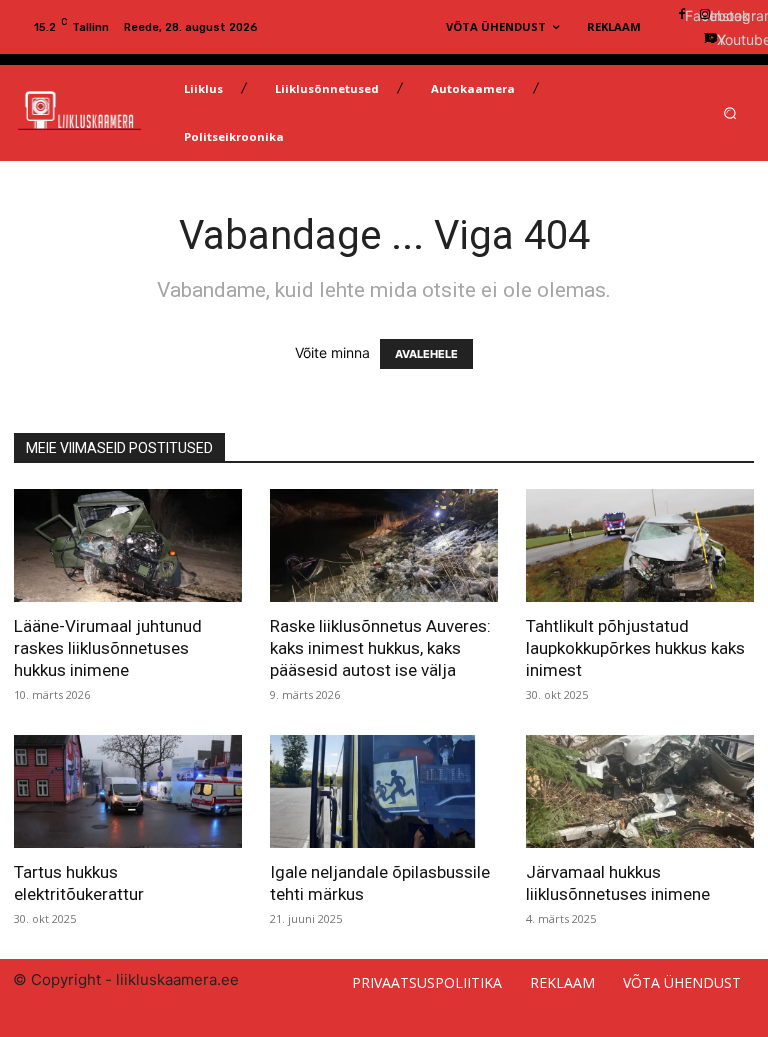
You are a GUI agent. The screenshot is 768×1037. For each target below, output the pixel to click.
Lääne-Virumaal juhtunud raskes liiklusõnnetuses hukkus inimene (108, 648)
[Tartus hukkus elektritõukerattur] (128, 791)
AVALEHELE (426, 354)
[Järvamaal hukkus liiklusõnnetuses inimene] (640, 791)
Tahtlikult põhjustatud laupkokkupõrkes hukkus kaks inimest (635, 648)
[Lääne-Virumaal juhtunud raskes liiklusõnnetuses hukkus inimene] (128, 545)
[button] (730, 113)
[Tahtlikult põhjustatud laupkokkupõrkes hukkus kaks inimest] (640, 545)
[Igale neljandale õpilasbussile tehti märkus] (384, 791)
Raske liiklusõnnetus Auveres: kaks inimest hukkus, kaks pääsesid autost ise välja (380, 648)
